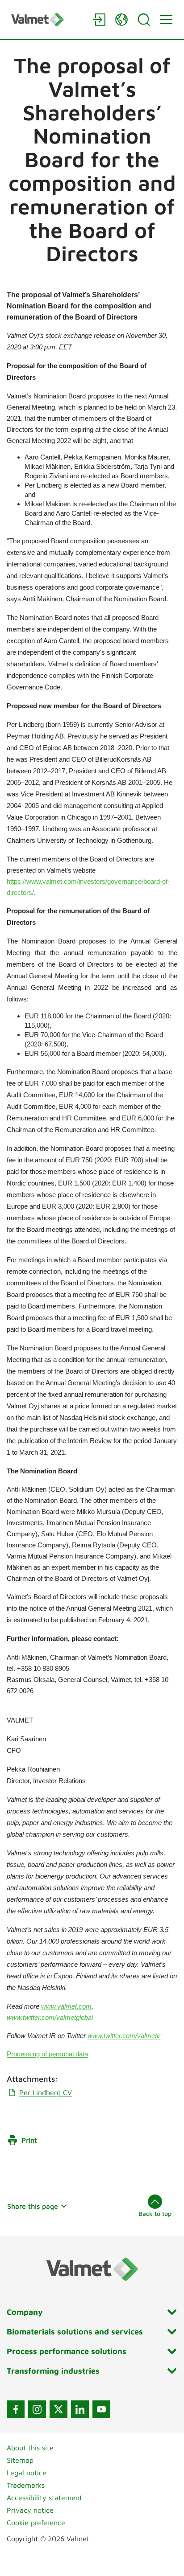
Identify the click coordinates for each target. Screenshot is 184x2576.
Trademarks (26, 2485)
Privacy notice (30, 2510)
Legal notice (27, 2473)
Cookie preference (36, 2523)
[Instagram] (37, 2409)
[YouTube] (101, 2409)
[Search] (144, 20)
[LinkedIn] (80, 2409)
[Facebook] (16, 2409)
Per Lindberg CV (46, 2092)
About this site (30, 2448)
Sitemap (20, 2460)
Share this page (33, 2206)
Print (29, 2140)
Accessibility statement (44, 2498)
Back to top (155, 2213)
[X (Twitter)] (59, 2409)
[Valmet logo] (47, 19)
